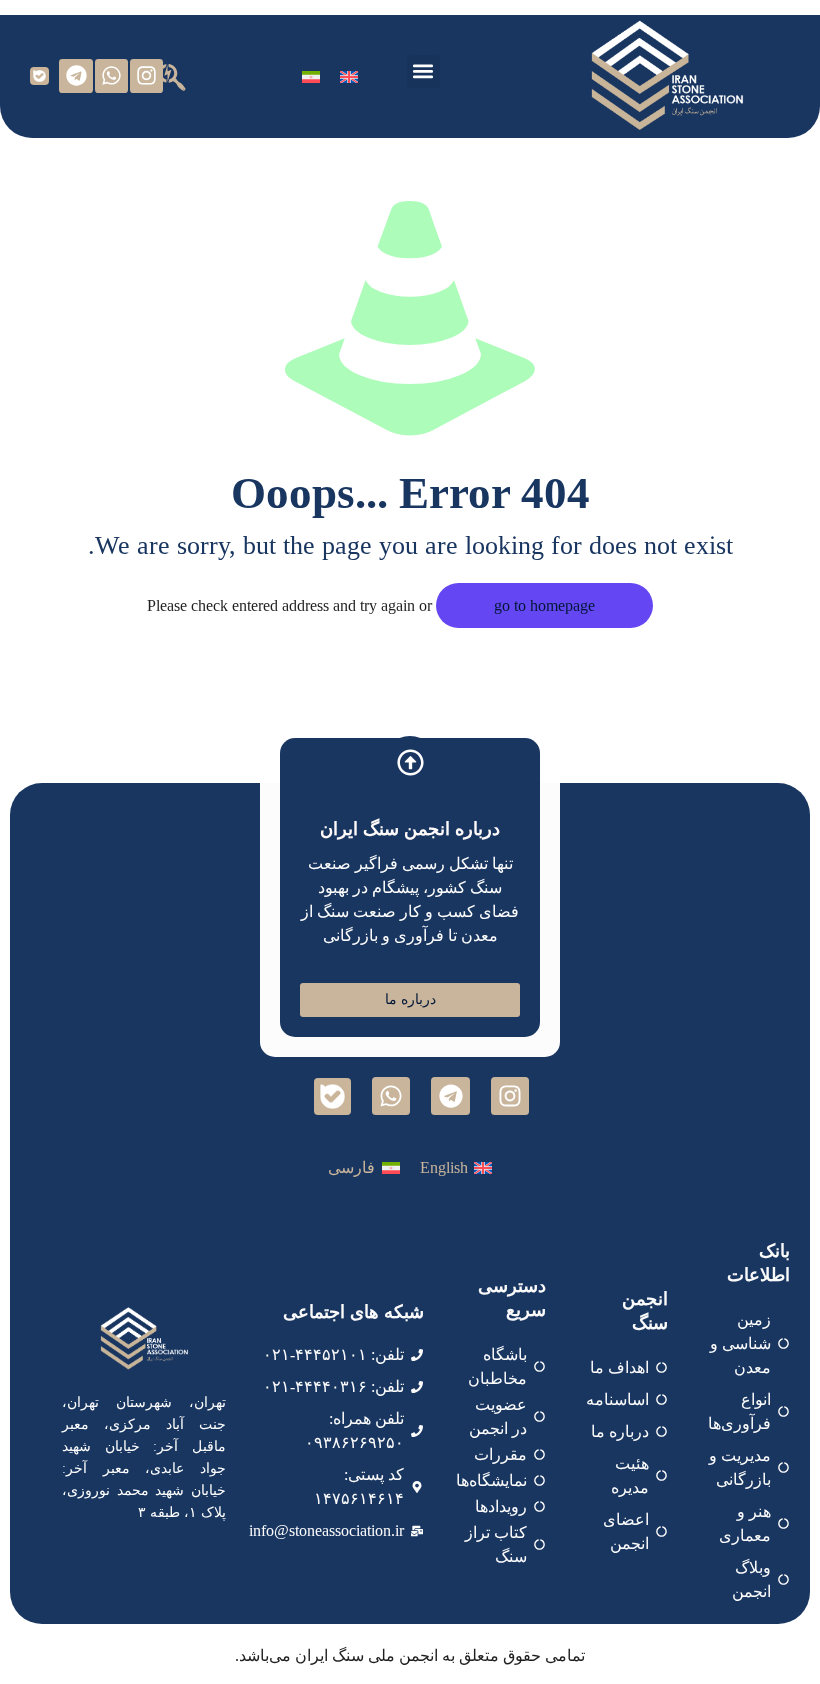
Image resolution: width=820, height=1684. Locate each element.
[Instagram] (147, 76)
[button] (423, 71)
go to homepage (544, 605)
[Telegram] (76, 76)
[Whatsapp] (112, 76)
